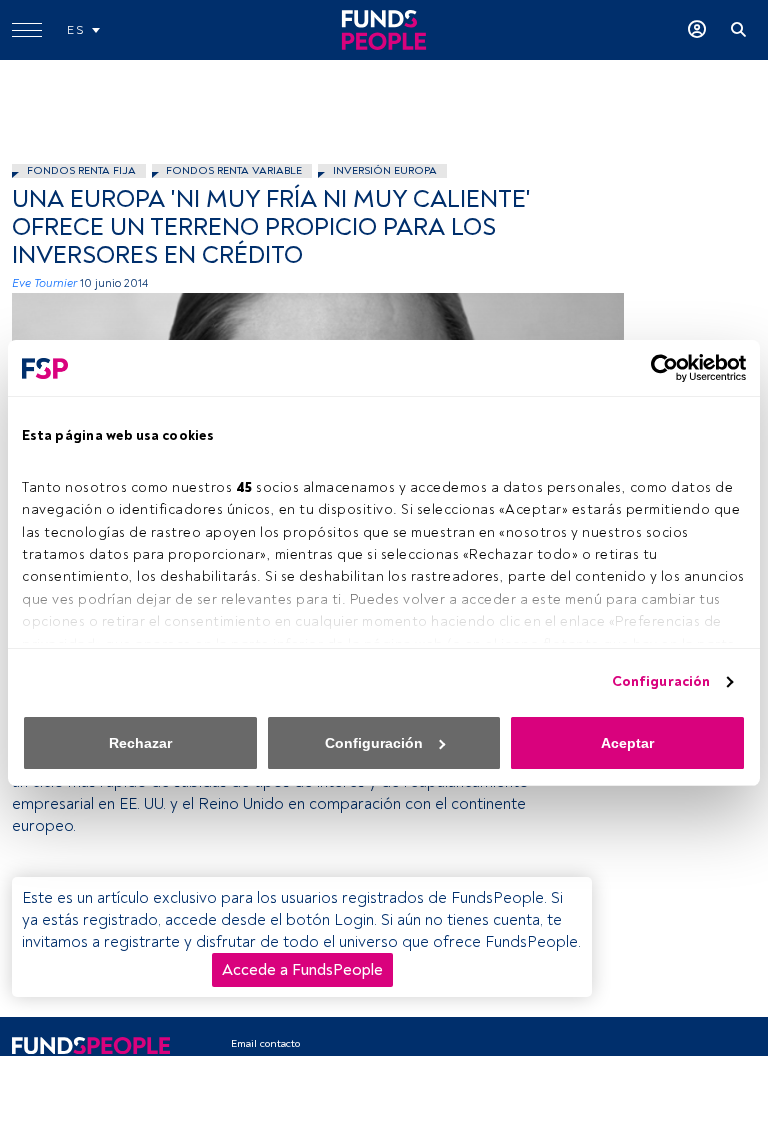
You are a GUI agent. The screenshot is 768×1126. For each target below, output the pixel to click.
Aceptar (627, 743)
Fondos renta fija (81, 170)
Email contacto (265, 1043)
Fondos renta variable (234, 170)
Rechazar (140, 743)
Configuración (661, 681)
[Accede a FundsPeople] (697, 30)
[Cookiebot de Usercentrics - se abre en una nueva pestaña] (658, 368)
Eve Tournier (44, 283)
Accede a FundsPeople (302, 970)
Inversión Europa (385, 170)
